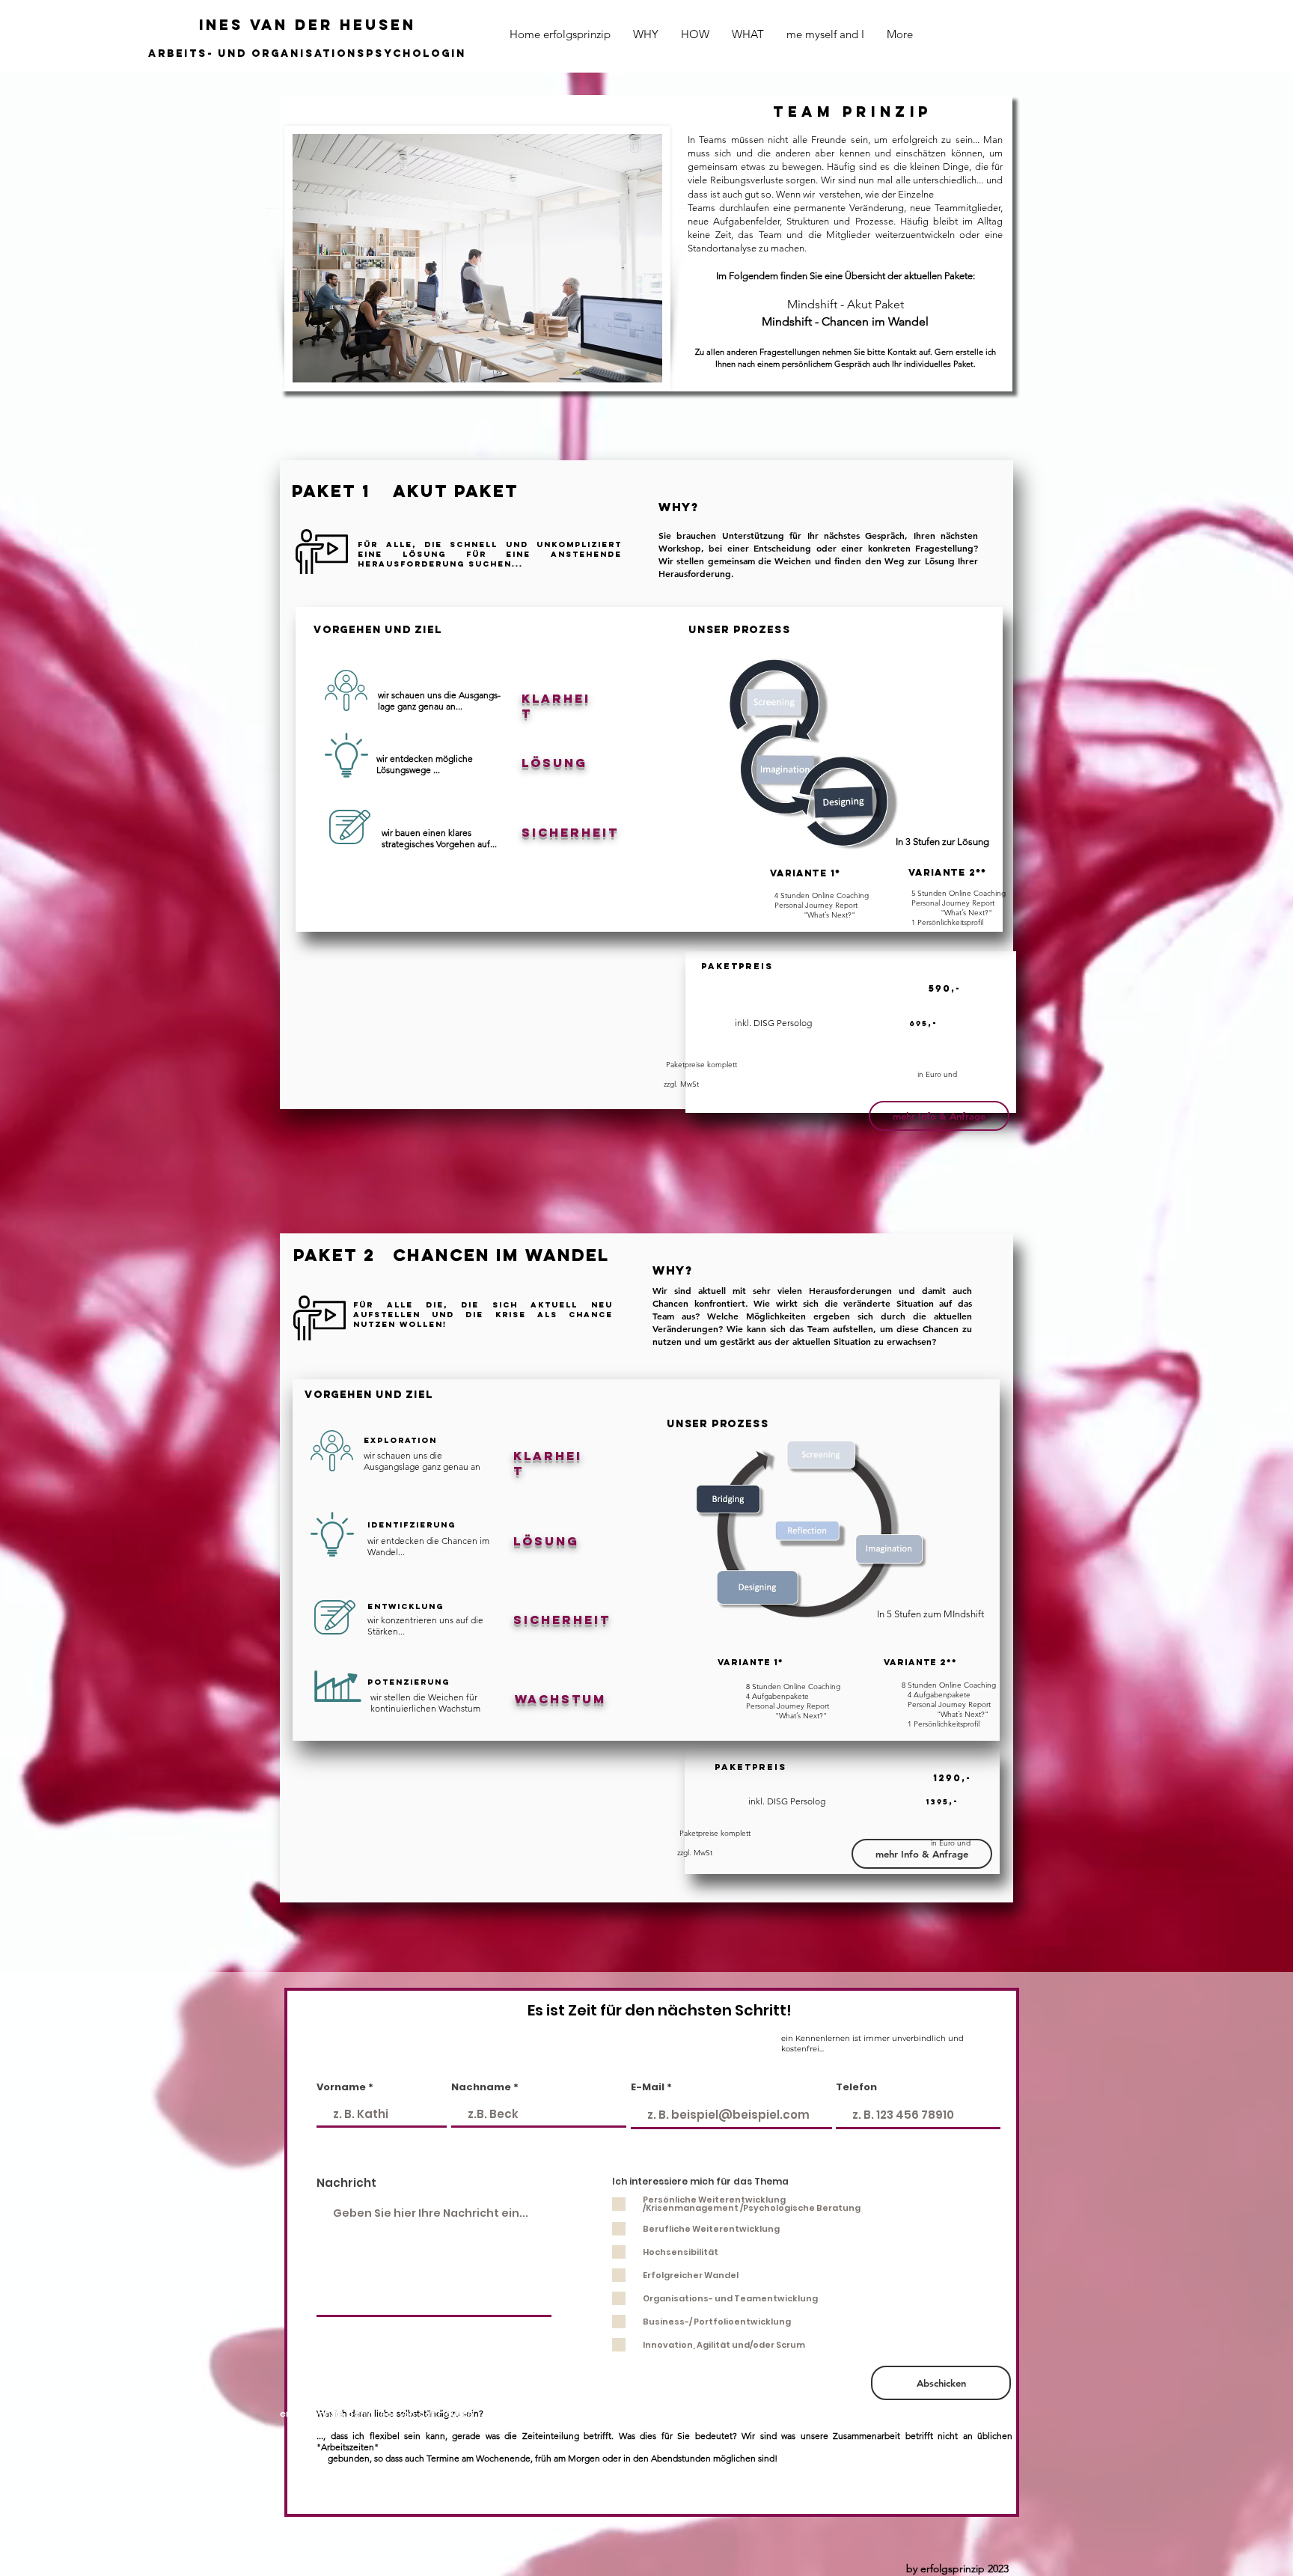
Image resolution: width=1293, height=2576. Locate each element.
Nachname (481, 2087)
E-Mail (648, 2087)
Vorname (341, 2087)
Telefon (856, 2087)
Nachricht (346, 2183)
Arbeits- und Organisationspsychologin (307, 54)
